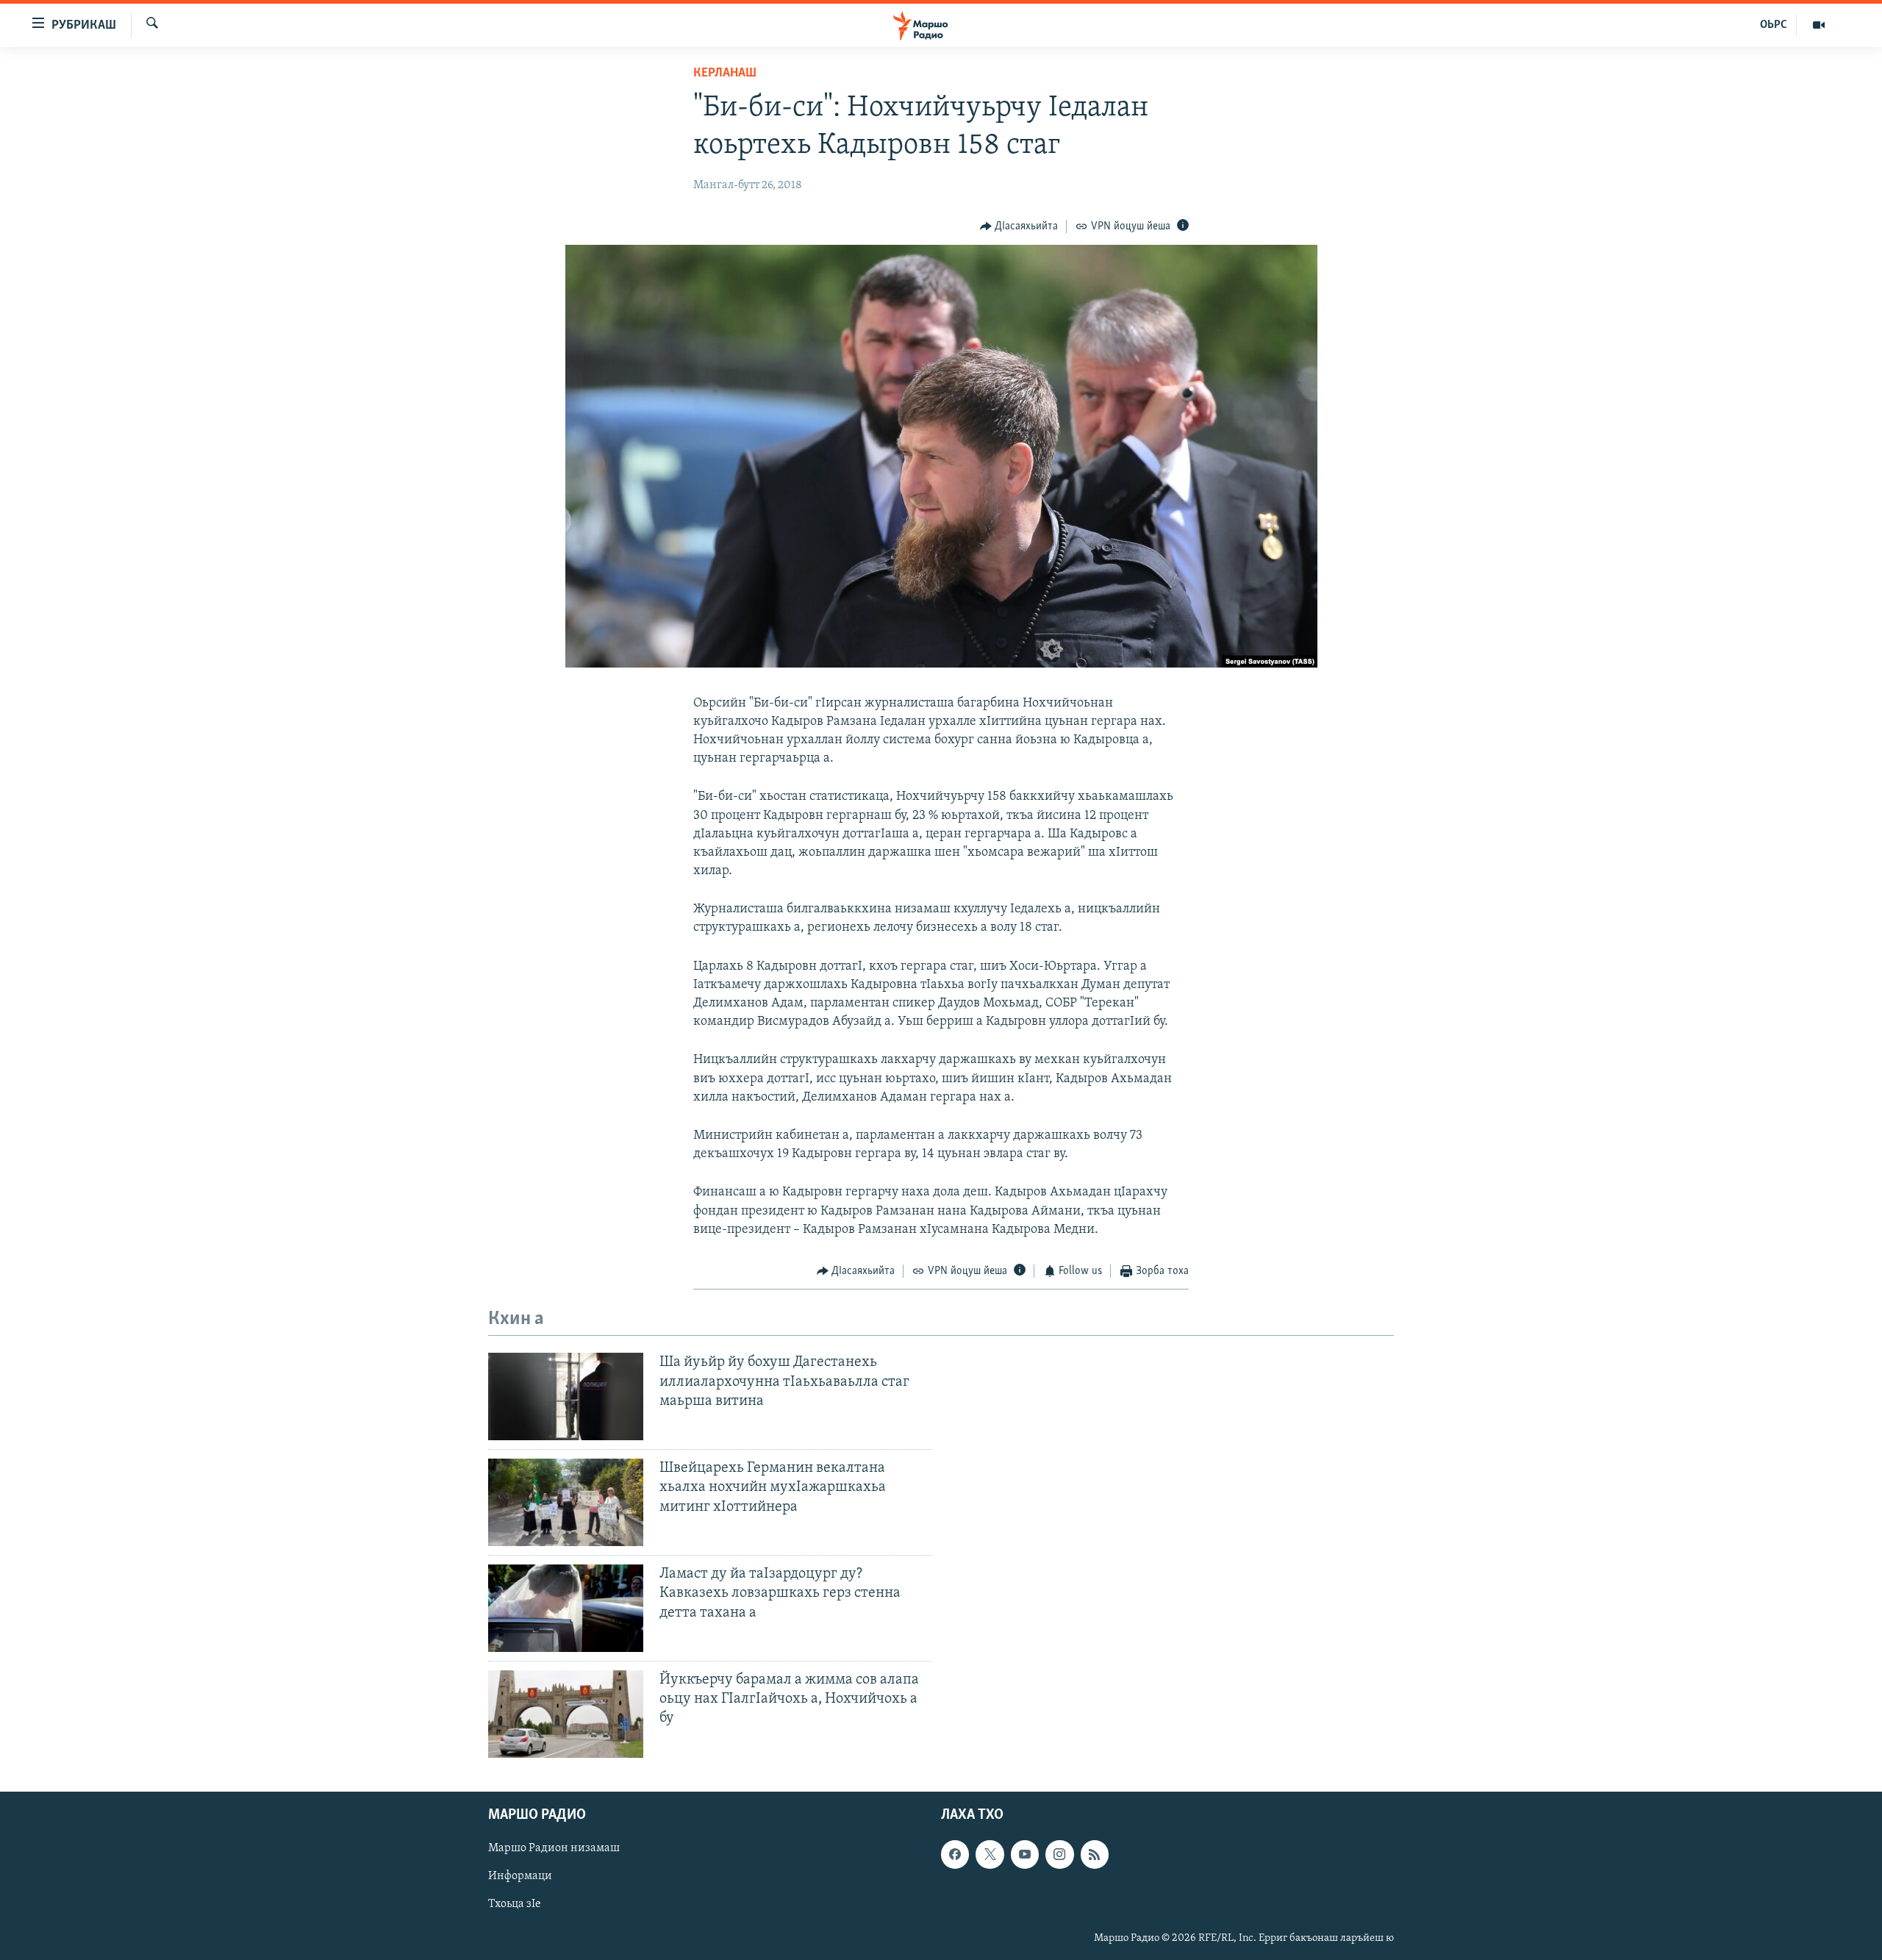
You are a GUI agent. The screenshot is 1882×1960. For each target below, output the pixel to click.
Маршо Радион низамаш (554, 1848)
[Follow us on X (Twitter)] (990, 1854)
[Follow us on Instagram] (1059, 1854)
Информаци (520, 1876)
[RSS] (1095, 1854)
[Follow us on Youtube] (1025, 1854)
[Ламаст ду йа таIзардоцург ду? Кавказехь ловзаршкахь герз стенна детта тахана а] (566, 1608)
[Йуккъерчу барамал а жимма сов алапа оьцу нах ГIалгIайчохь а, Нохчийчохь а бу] (566, 1714)
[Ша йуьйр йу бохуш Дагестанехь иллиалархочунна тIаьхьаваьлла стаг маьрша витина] (566, 1396)
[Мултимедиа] (1819, 25)
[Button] (1019, 226)
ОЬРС (1774, 25)
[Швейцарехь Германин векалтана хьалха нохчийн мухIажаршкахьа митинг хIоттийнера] (566, 1502)
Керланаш (725, 74)
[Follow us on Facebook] (955, 1854)
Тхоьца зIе (515, 1904)
